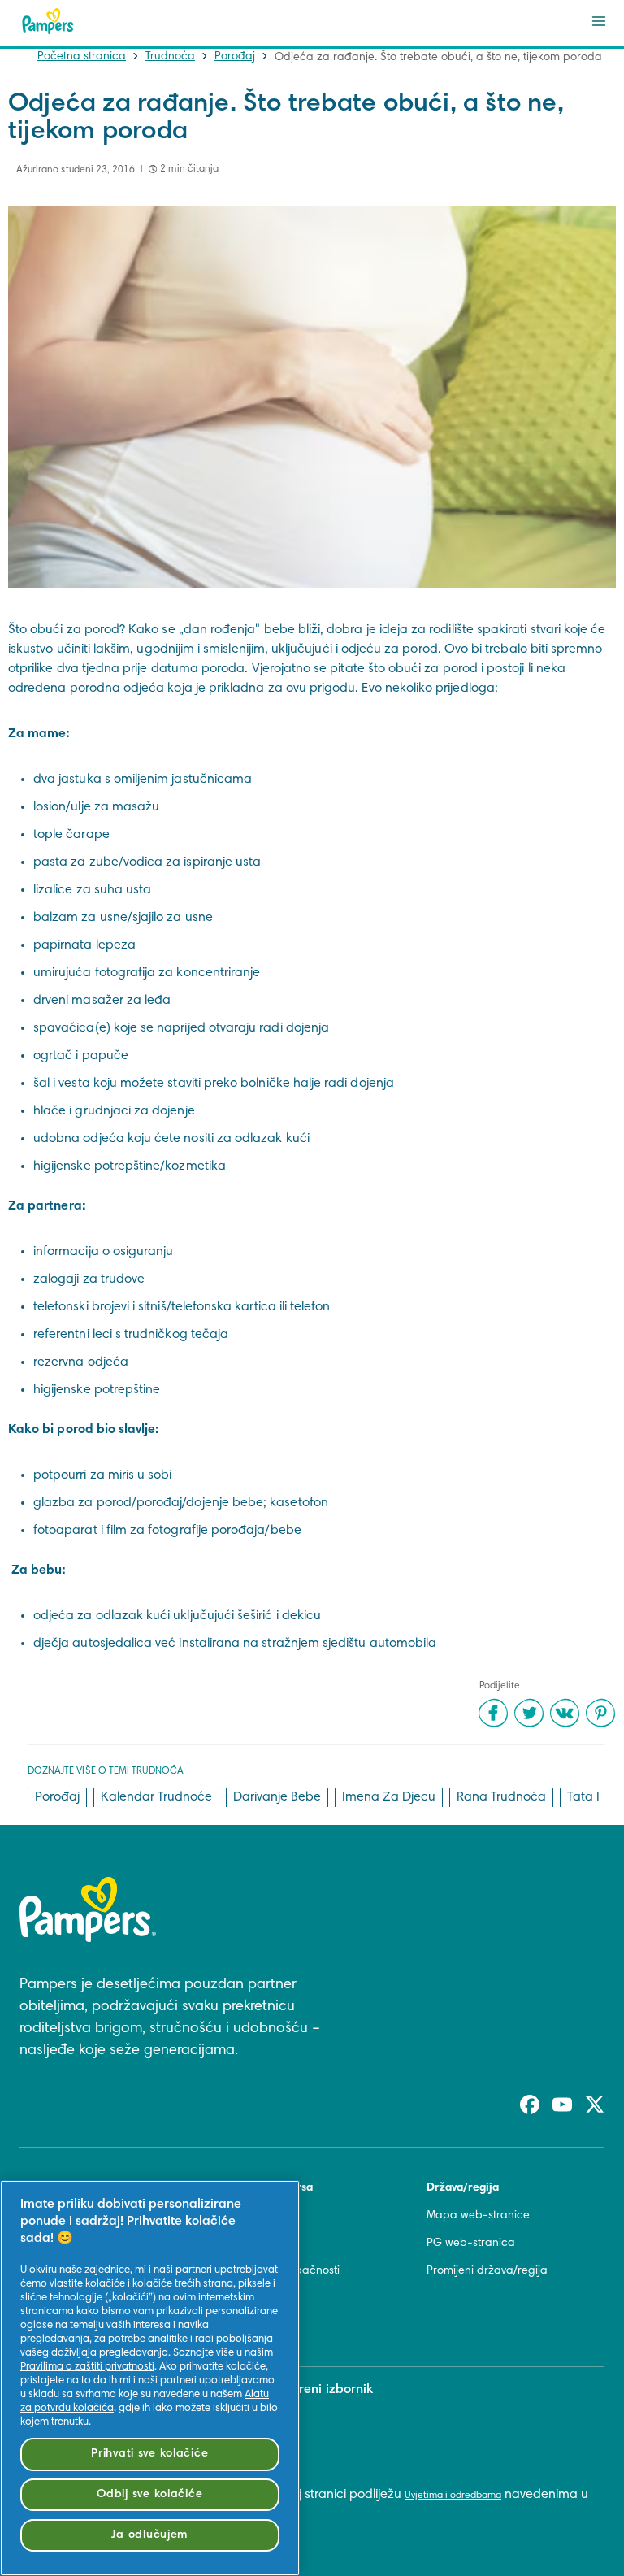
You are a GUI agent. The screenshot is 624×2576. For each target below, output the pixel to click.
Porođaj (235, 57)
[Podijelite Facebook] (493, 1713)
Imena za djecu (389, 1797)
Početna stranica (82, 57)
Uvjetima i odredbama (453, 2496)
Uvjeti (237, 2244)
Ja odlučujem (149, 2535)
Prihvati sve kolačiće (149, 2454)
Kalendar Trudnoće (156, 1797)
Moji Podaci (253, 2326)
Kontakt (243, 2216)
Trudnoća (170, 57)
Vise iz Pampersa (268, 2188)
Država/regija (463, 2188)
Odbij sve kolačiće (149, 2494)
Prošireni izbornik (322, 2390)
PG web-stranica (471, 2244)
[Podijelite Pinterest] (600, 1713)
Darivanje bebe (277, 1797)
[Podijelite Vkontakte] (565, 1713)
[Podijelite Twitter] (529, 1713)
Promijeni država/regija (487, 2271)
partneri (194, 2270)
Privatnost (248, 2299)
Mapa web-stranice (478, 2216)
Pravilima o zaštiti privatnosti (87, 2367)
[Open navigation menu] (599, 21)
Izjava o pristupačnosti (282, 2271)
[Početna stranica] (48, 21)
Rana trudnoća (501, 1797)
